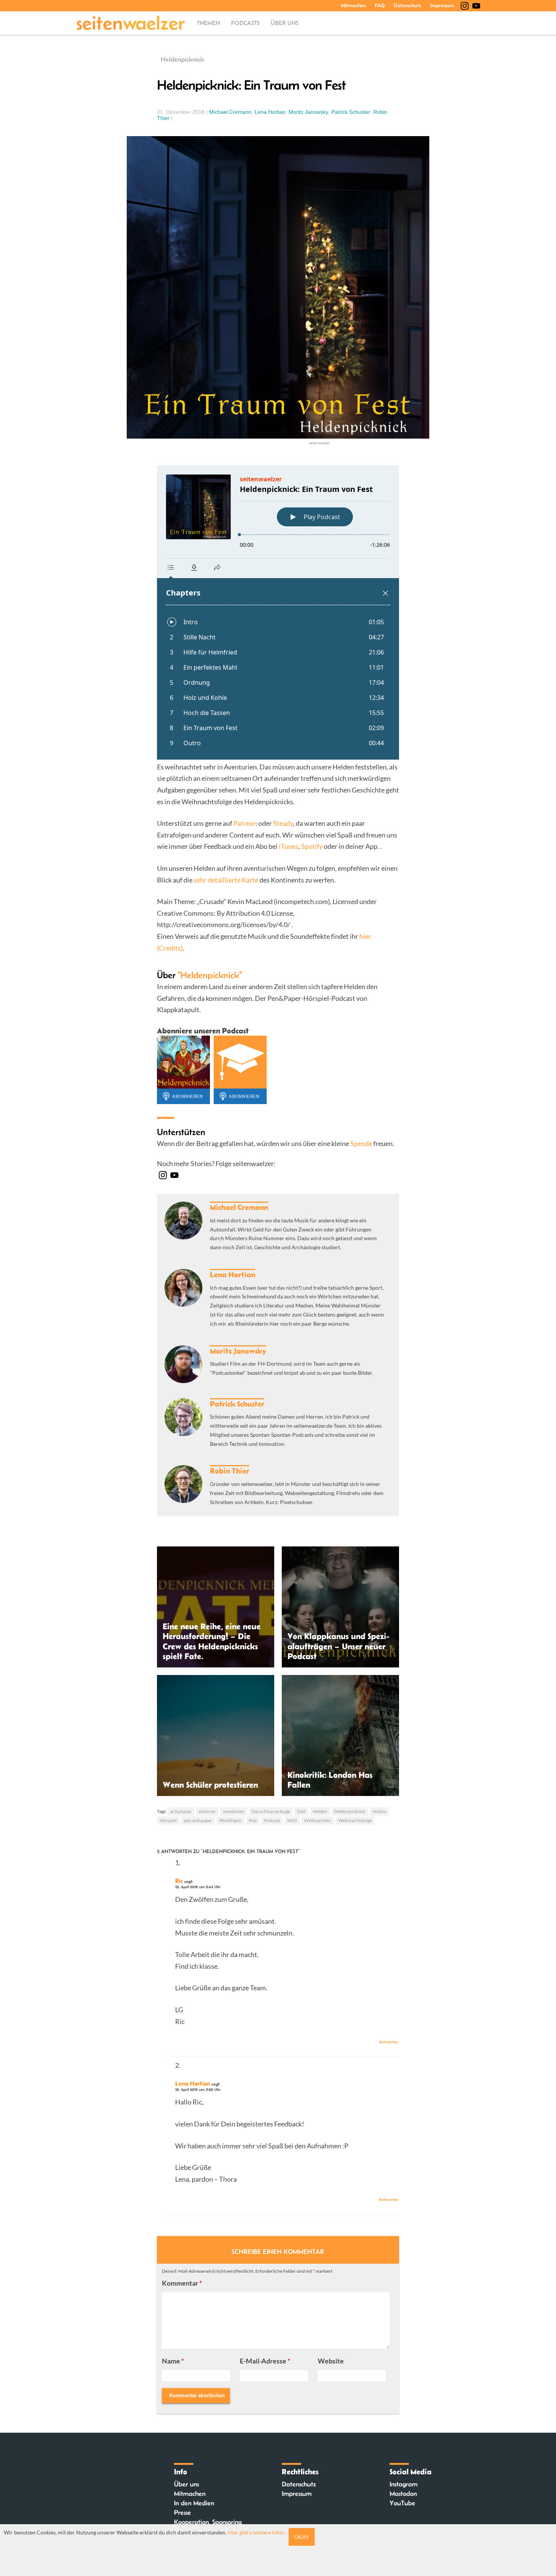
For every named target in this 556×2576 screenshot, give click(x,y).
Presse (182, 2512)
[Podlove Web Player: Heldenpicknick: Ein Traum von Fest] (278, 613)
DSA (301, 1811)
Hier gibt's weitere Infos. (256, 2532)
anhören (207, 1811)
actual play (181, 1811)
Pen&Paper (231, 1820)
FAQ (380, 5)
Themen (208, 23)
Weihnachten (318, 1820)
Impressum (442, 5)
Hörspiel (168, 1820)
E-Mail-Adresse (265, 2361)
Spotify (312, 846)
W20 (292, 1820)
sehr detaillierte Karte (226, 880)
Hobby (379, 1811)
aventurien (234, 1811)
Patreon (246, 823)
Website (331, 2361)
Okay (302, 2537)
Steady (283, 823)
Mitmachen (353, 5)
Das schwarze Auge (271, 1811)
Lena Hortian (270, 112)
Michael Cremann (230, 112)
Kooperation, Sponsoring (208, 2522)
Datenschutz (408, 5)
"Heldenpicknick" (210, 975)
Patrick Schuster (351, 112)
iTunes (289, 846)
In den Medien (194, 2503)
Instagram (404, 2484)
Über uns (285, 23)
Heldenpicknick (182, 59)
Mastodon (403, 2494)
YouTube (402, 2503)
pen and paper (198, 1820)
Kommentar (182, 2283)
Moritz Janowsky (308, 112)
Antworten (388, 2042)
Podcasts (245, 23)
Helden (320, 1811)
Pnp (253, 1820)
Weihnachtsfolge (355, 1820)
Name (173, 2361)
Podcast (272, 1820)
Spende (361, 1143)
